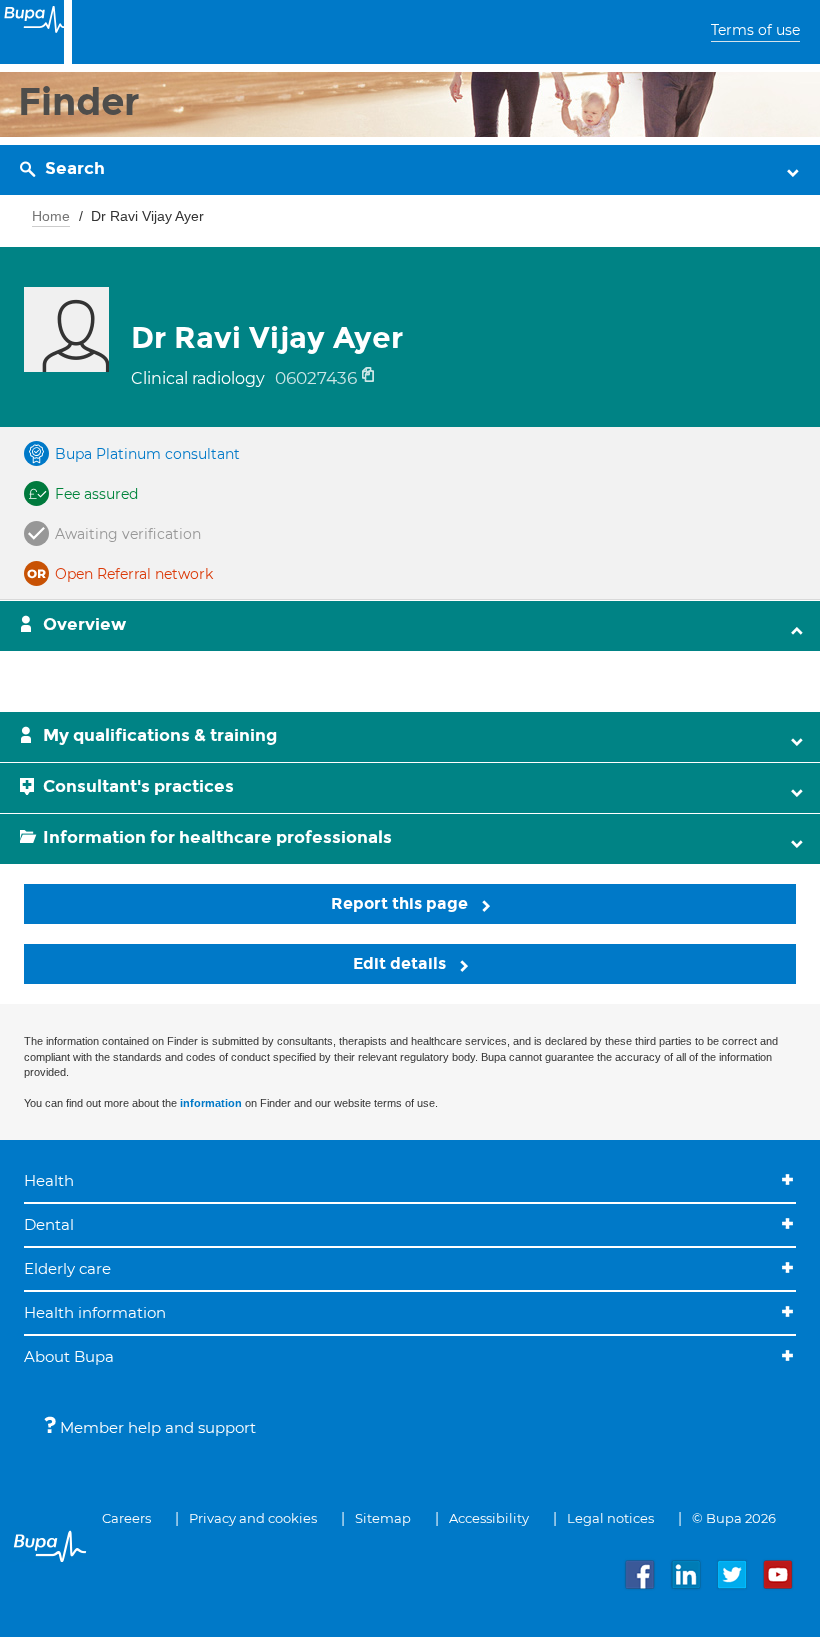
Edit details (401, 963)
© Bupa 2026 (734, 1518)
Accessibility (489, 1518)
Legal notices (610, 1518)
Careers (126, 1518)
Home (51, 216)
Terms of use (755, 30)
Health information (95, 1312)
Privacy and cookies (253, 1518)
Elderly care (67, 1268)
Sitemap (383, 1518)
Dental (49, 1224)
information (211, 1103)
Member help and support (156, 1427)
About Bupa (69, 1356)
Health (49, 1180)
